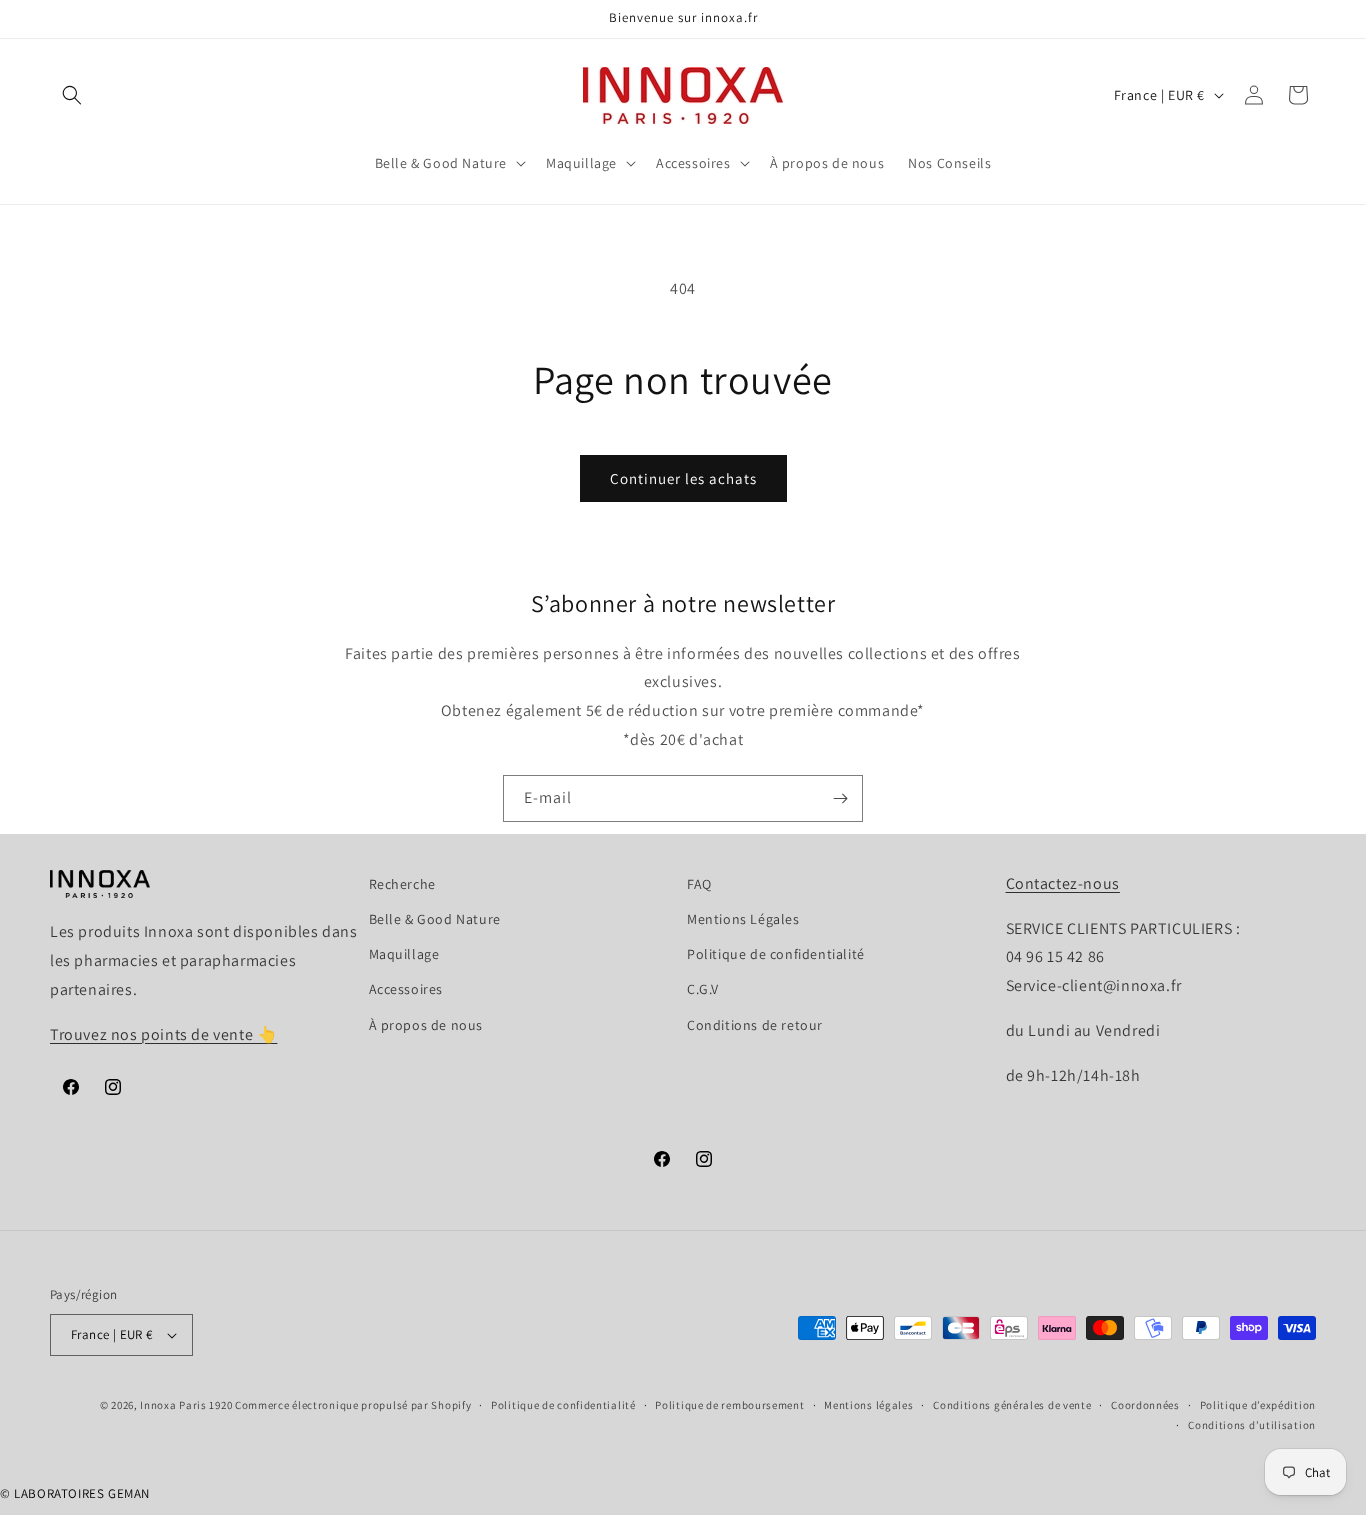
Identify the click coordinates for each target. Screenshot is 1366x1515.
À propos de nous (426, 1025)
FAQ (699, 884)
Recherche (402, 884)
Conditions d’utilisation (1252, 1425)
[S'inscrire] (840, 798)
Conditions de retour (755, 1025)
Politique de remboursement (729, 1405)
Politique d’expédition (1258, 1405)
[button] (72, 95)
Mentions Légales (743, 919)
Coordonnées (1145, 1405)
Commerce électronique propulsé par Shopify (353, 1405)
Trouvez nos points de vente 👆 (163, 1034)
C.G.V (703, 989)
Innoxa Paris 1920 (186, 1405)
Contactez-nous (1063, 883)
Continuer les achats (683, 478)
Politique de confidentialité (776, 954)
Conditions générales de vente (1012, 1405)
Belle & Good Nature (435, 919)
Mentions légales (868, 1405)
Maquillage (404, 954)
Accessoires (406, 989)
